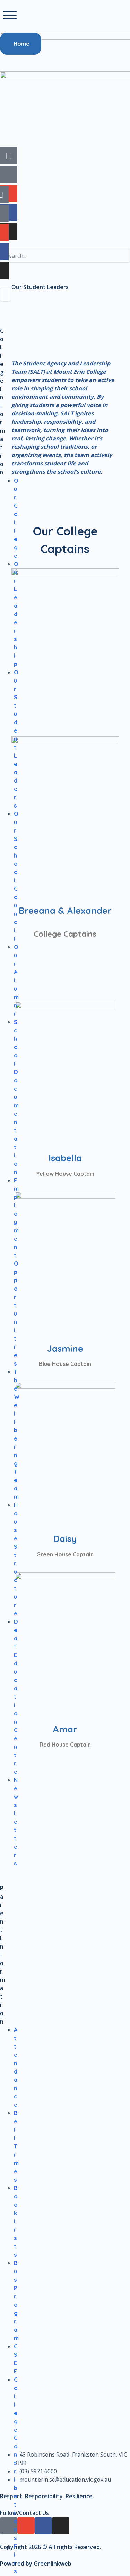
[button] (10, 15)
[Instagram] (9, 232)
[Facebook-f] (9, 213)
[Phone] (9, 175)
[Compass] (9, 155)
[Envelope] (9, 194)
